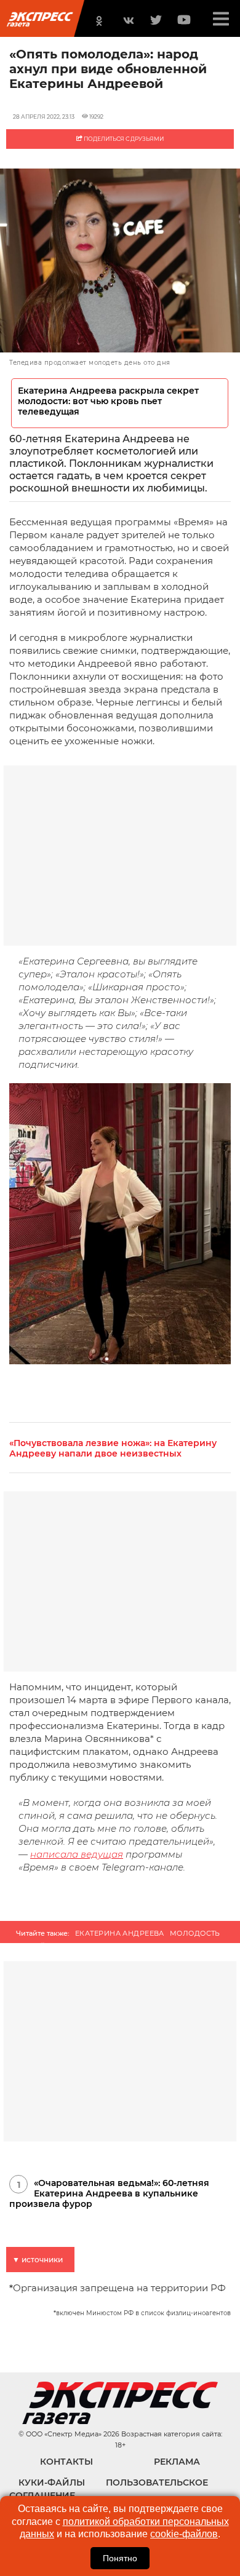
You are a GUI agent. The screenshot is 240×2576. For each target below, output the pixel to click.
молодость (195, 1933)
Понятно (120, 2558)
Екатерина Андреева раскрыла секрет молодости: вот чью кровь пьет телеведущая (108, 401)
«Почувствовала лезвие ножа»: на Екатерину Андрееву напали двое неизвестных (113, 1449)
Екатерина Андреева (120, 1933)
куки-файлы (52, 2483)
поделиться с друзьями (123, 139)
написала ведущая (77, 1854)
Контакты (66, 2462)
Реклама (177, 2462)
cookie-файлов (184, 2534)
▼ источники (38, 2260)
